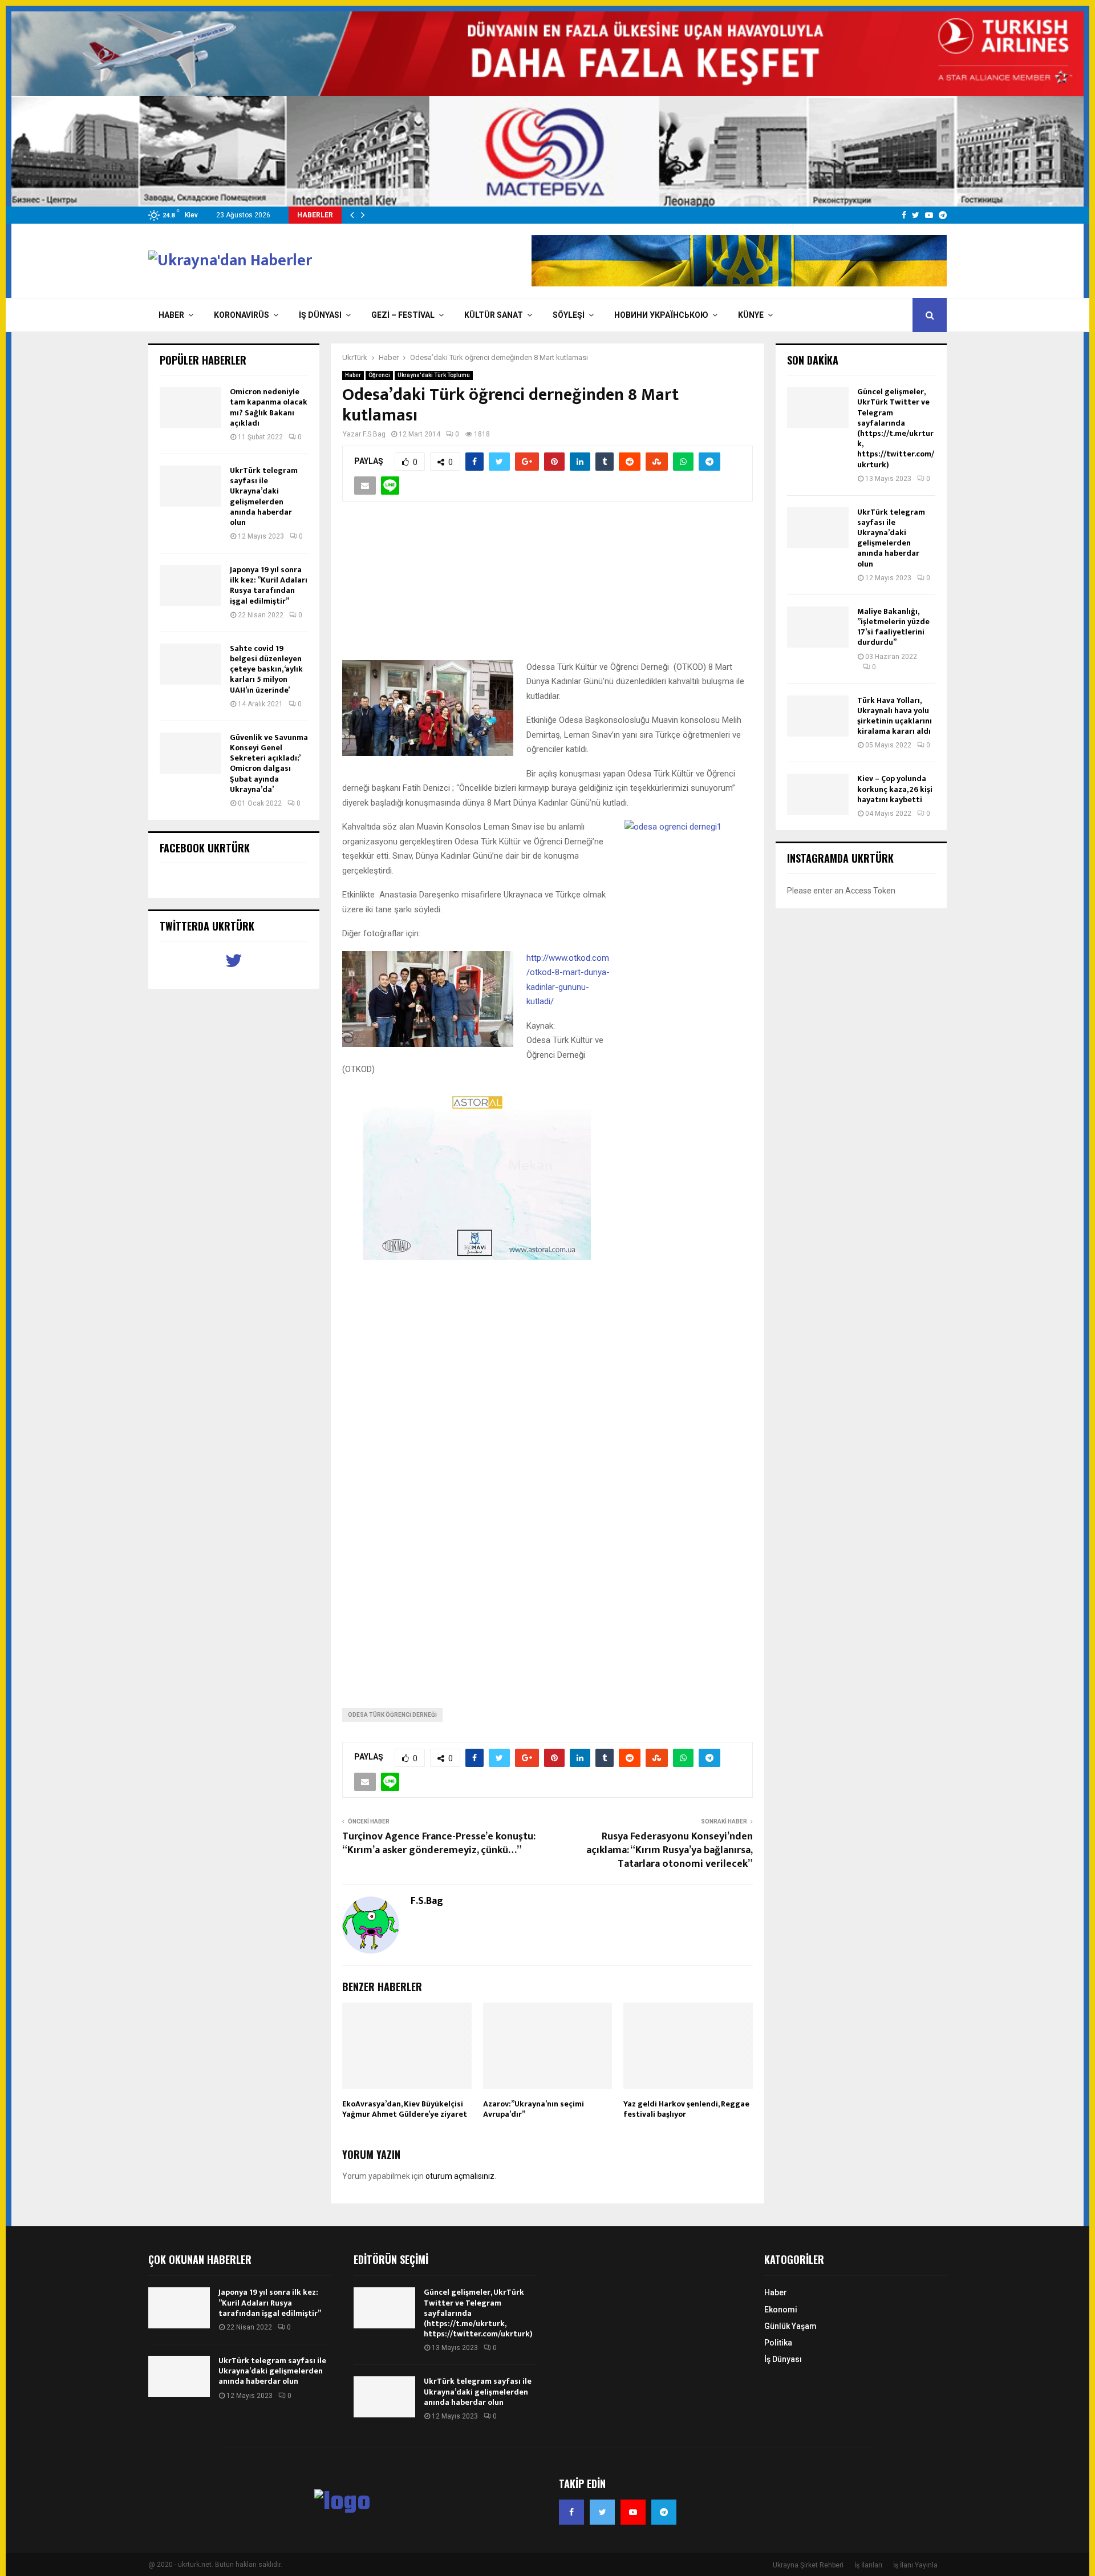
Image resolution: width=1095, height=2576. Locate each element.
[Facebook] (571, 2512)
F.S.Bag (374, 434)
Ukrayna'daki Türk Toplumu (434, 375)
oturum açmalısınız (460, 2176)
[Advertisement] (547, 587)
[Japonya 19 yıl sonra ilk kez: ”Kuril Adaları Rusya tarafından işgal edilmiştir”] (190, 585)
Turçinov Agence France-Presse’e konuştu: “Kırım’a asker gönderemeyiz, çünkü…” (439, 1843)
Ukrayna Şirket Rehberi (808, 2565)
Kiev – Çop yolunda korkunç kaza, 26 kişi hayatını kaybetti (895, 789)
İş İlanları (868, 2565)
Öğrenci (379, 375)
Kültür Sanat (494, 315)
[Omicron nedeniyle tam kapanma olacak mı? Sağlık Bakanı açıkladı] (190, 407)
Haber (171, 315)
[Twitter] (602, 2512)
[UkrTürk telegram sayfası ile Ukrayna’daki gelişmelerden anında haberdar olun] (190, 486)
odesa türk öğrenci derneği (392, 1715)
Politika (778, 2343)
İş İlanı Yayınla (915, 2565)
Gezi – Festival (403, 315)
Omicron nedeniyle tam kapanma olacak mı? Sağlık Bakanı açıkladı (269, 407)
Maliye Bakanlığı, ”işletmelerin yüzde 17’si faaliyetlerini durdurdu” (893, 627)
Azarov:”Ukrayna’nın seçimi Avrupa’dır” (534, 2109)
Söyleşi (569, 315)
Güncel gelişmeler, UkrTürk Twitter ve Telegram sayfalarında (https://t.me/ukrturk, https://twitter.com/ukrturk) (896, 428)
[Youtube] (633, 2512)
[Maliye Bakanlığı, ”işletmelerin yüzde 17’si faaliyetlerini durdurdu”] (818, 627)
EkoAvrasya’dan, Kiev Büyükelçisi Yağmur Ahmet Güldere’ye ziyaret (405, 2109)
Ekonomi (781, 2310)
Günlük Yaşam (790, 2326)
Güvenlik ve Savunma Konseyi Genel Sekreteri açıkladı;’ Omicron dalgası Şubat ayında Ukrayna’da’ (269, 763)
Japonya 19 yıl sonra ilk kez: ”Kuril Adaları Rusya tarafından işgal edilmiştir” (269, 585)
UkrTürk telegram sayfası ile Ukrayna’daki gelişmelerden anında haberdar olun (264, 496)
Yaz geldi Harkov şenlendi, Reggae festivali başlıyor (686, 2109)
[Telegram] (664, 2512)
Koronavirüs (242, 315)
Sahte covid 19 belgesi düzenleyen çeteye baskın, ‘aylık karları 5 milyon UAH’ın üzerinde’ (266, 669)
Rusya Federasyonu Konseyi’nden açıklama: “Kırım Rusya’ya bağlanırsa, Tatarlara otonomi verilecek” (670, 1850)
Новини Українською (661, 315)
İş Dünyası (320, 315)
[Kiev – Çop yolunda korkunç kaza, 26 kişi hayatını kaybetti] (818, 794)
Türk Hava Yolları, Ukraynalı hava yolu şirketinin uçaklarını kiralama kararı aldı (895, 716)
